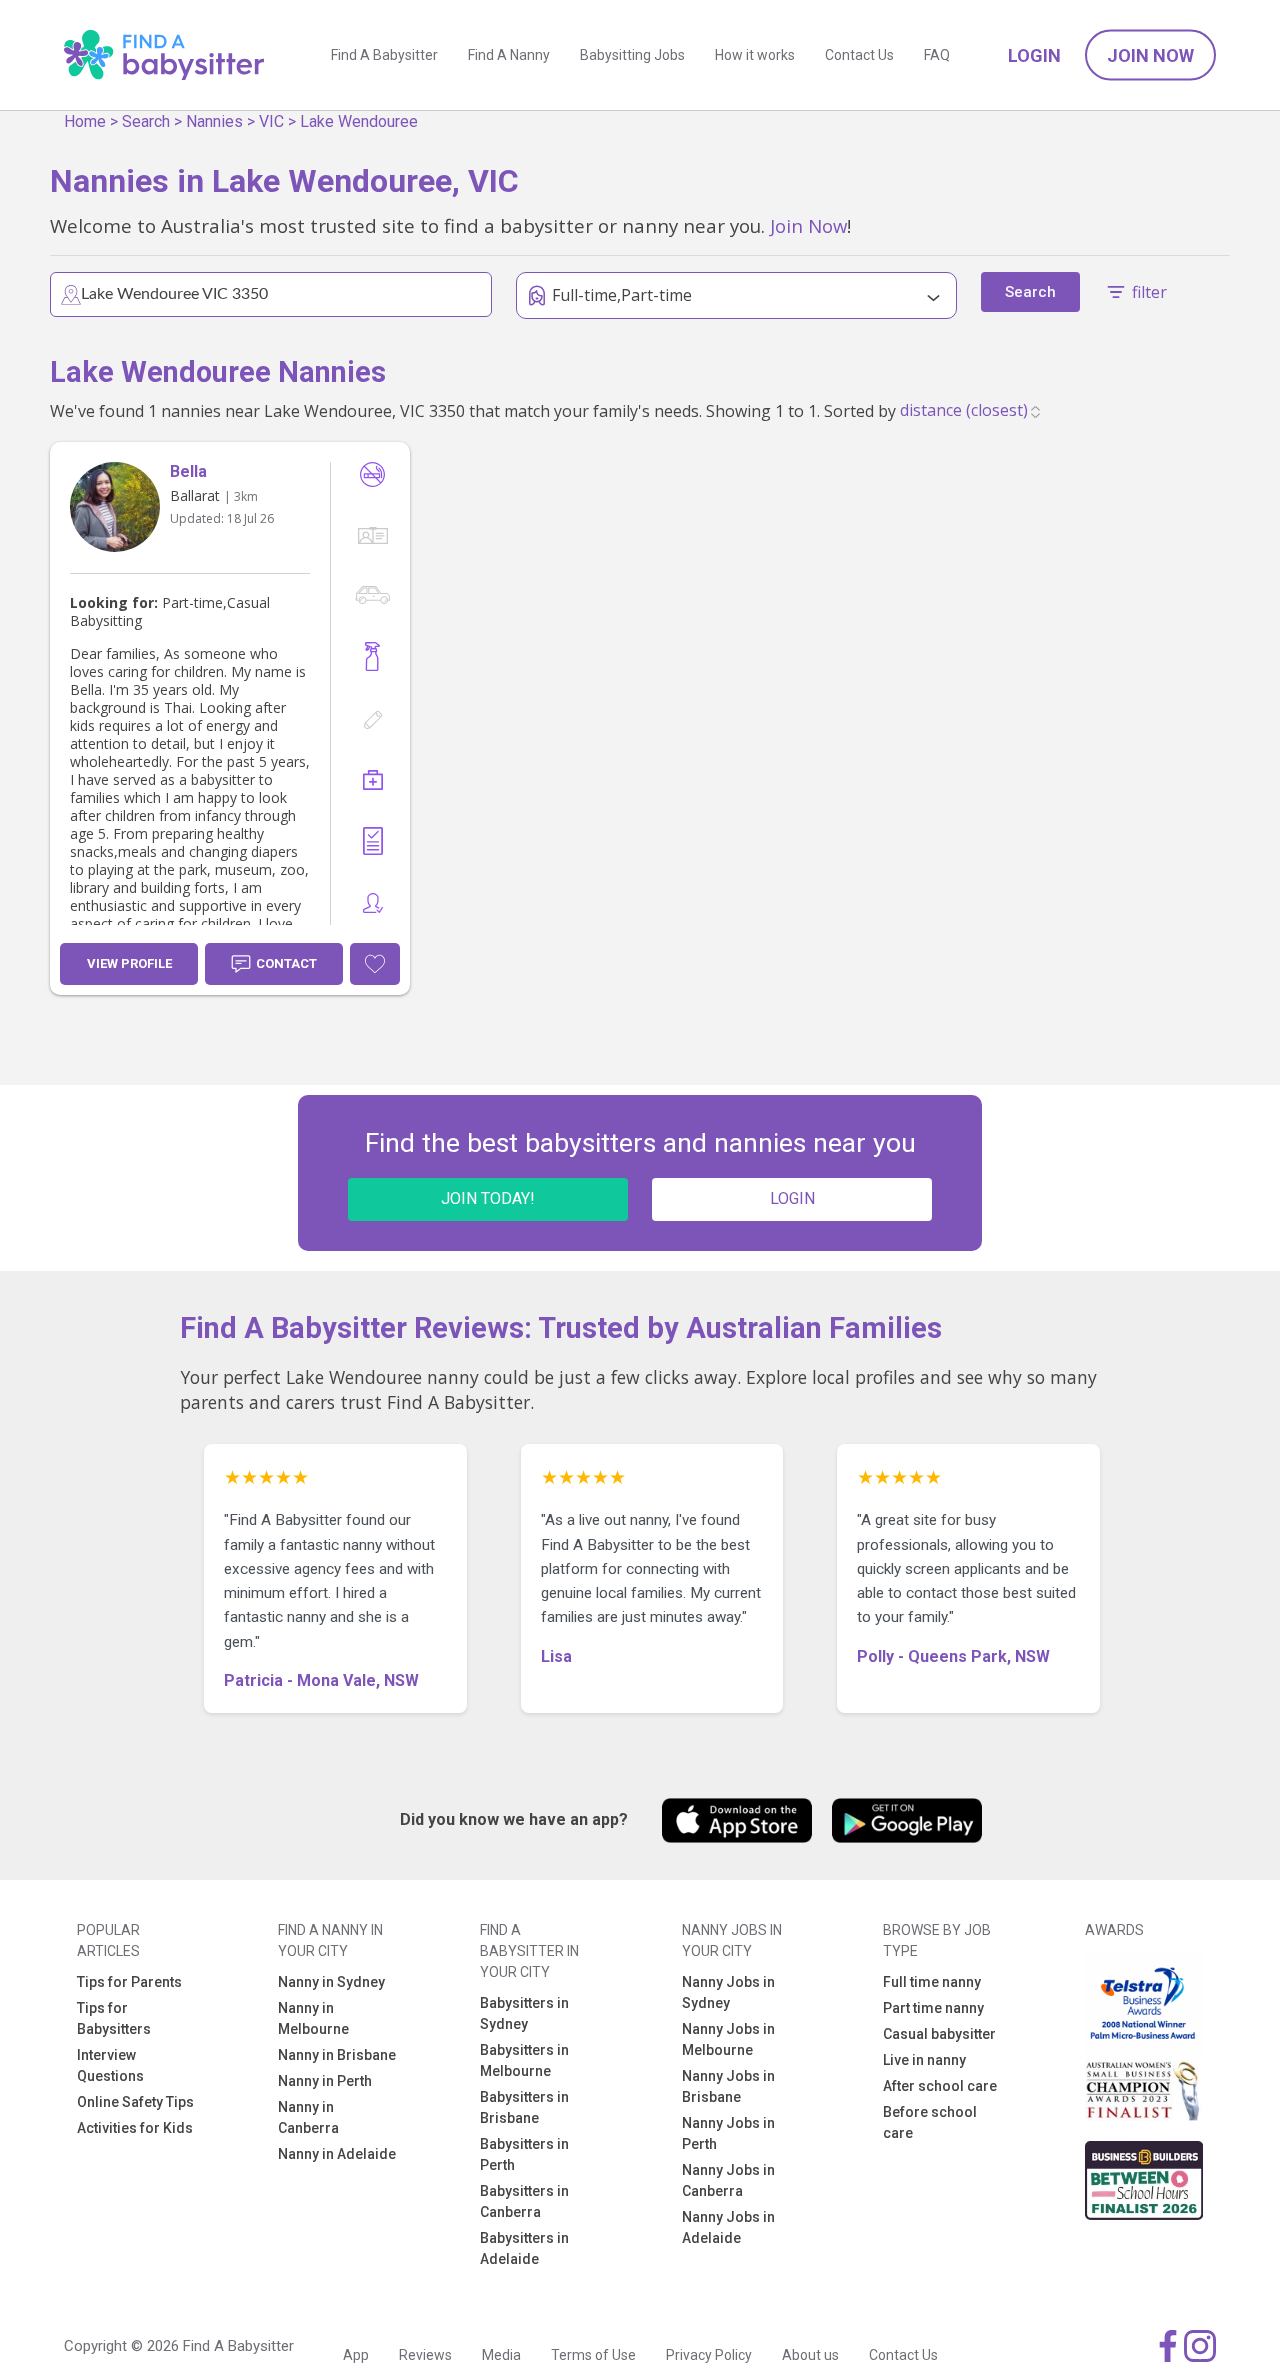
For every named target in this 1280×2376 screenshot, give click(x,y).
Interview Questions (110, 2065)
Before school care (930, 2122)
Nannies (214, 121)
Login (1034, 55)
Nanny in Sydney (331, 1982)
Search (146, 121)
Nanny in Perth (325, 2081)
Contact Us (859, 55)
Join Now (1150, 55)
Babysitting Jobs (632, 55)
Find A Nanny (509, 55)
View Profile (129, 963)
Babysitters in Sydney (524, 2013)
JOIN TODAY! (488, 1198)
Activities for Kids (135, 2128)
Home (85, 121)
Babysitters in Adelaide (524, 2248)
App (356, 2355)
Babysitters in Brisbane (524, 2107)
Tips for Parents (129, 1982)
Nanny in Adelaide (337, 2154)
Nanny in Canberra (308, 2117)
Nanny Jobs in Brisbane (728, 2086)
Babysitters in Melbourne (524, 2060)
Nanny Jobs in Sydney (728, 1992)
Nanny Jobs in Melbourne (728, 2039)
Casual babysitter (939, 2034)
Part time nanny (933, 2008)
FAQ (937, 55)
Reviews (425, 2355)
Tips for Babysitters (114, 2018)
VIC (271, 121)
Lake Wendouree (359, 121)
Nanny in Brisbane (337, 2055)
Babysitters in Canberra (524, 2201)
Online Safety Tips (135, 2102)
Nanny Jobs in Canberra (728, 2180)
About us (810, 2355)
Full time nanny (932, 1982)
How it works (755, 55)
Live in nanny (924, 2060)
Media (501, 2355)
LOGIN (792, 1198)
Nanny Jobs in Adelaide (728, 2227)
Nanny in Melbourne (313, 2018)
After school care (940, 2086)
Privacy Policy (709, 2355)
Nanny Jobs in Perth (728, 2133)
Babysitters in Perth (524, 2154)
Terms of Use (593, 2355)
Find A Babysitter (384, 55)
